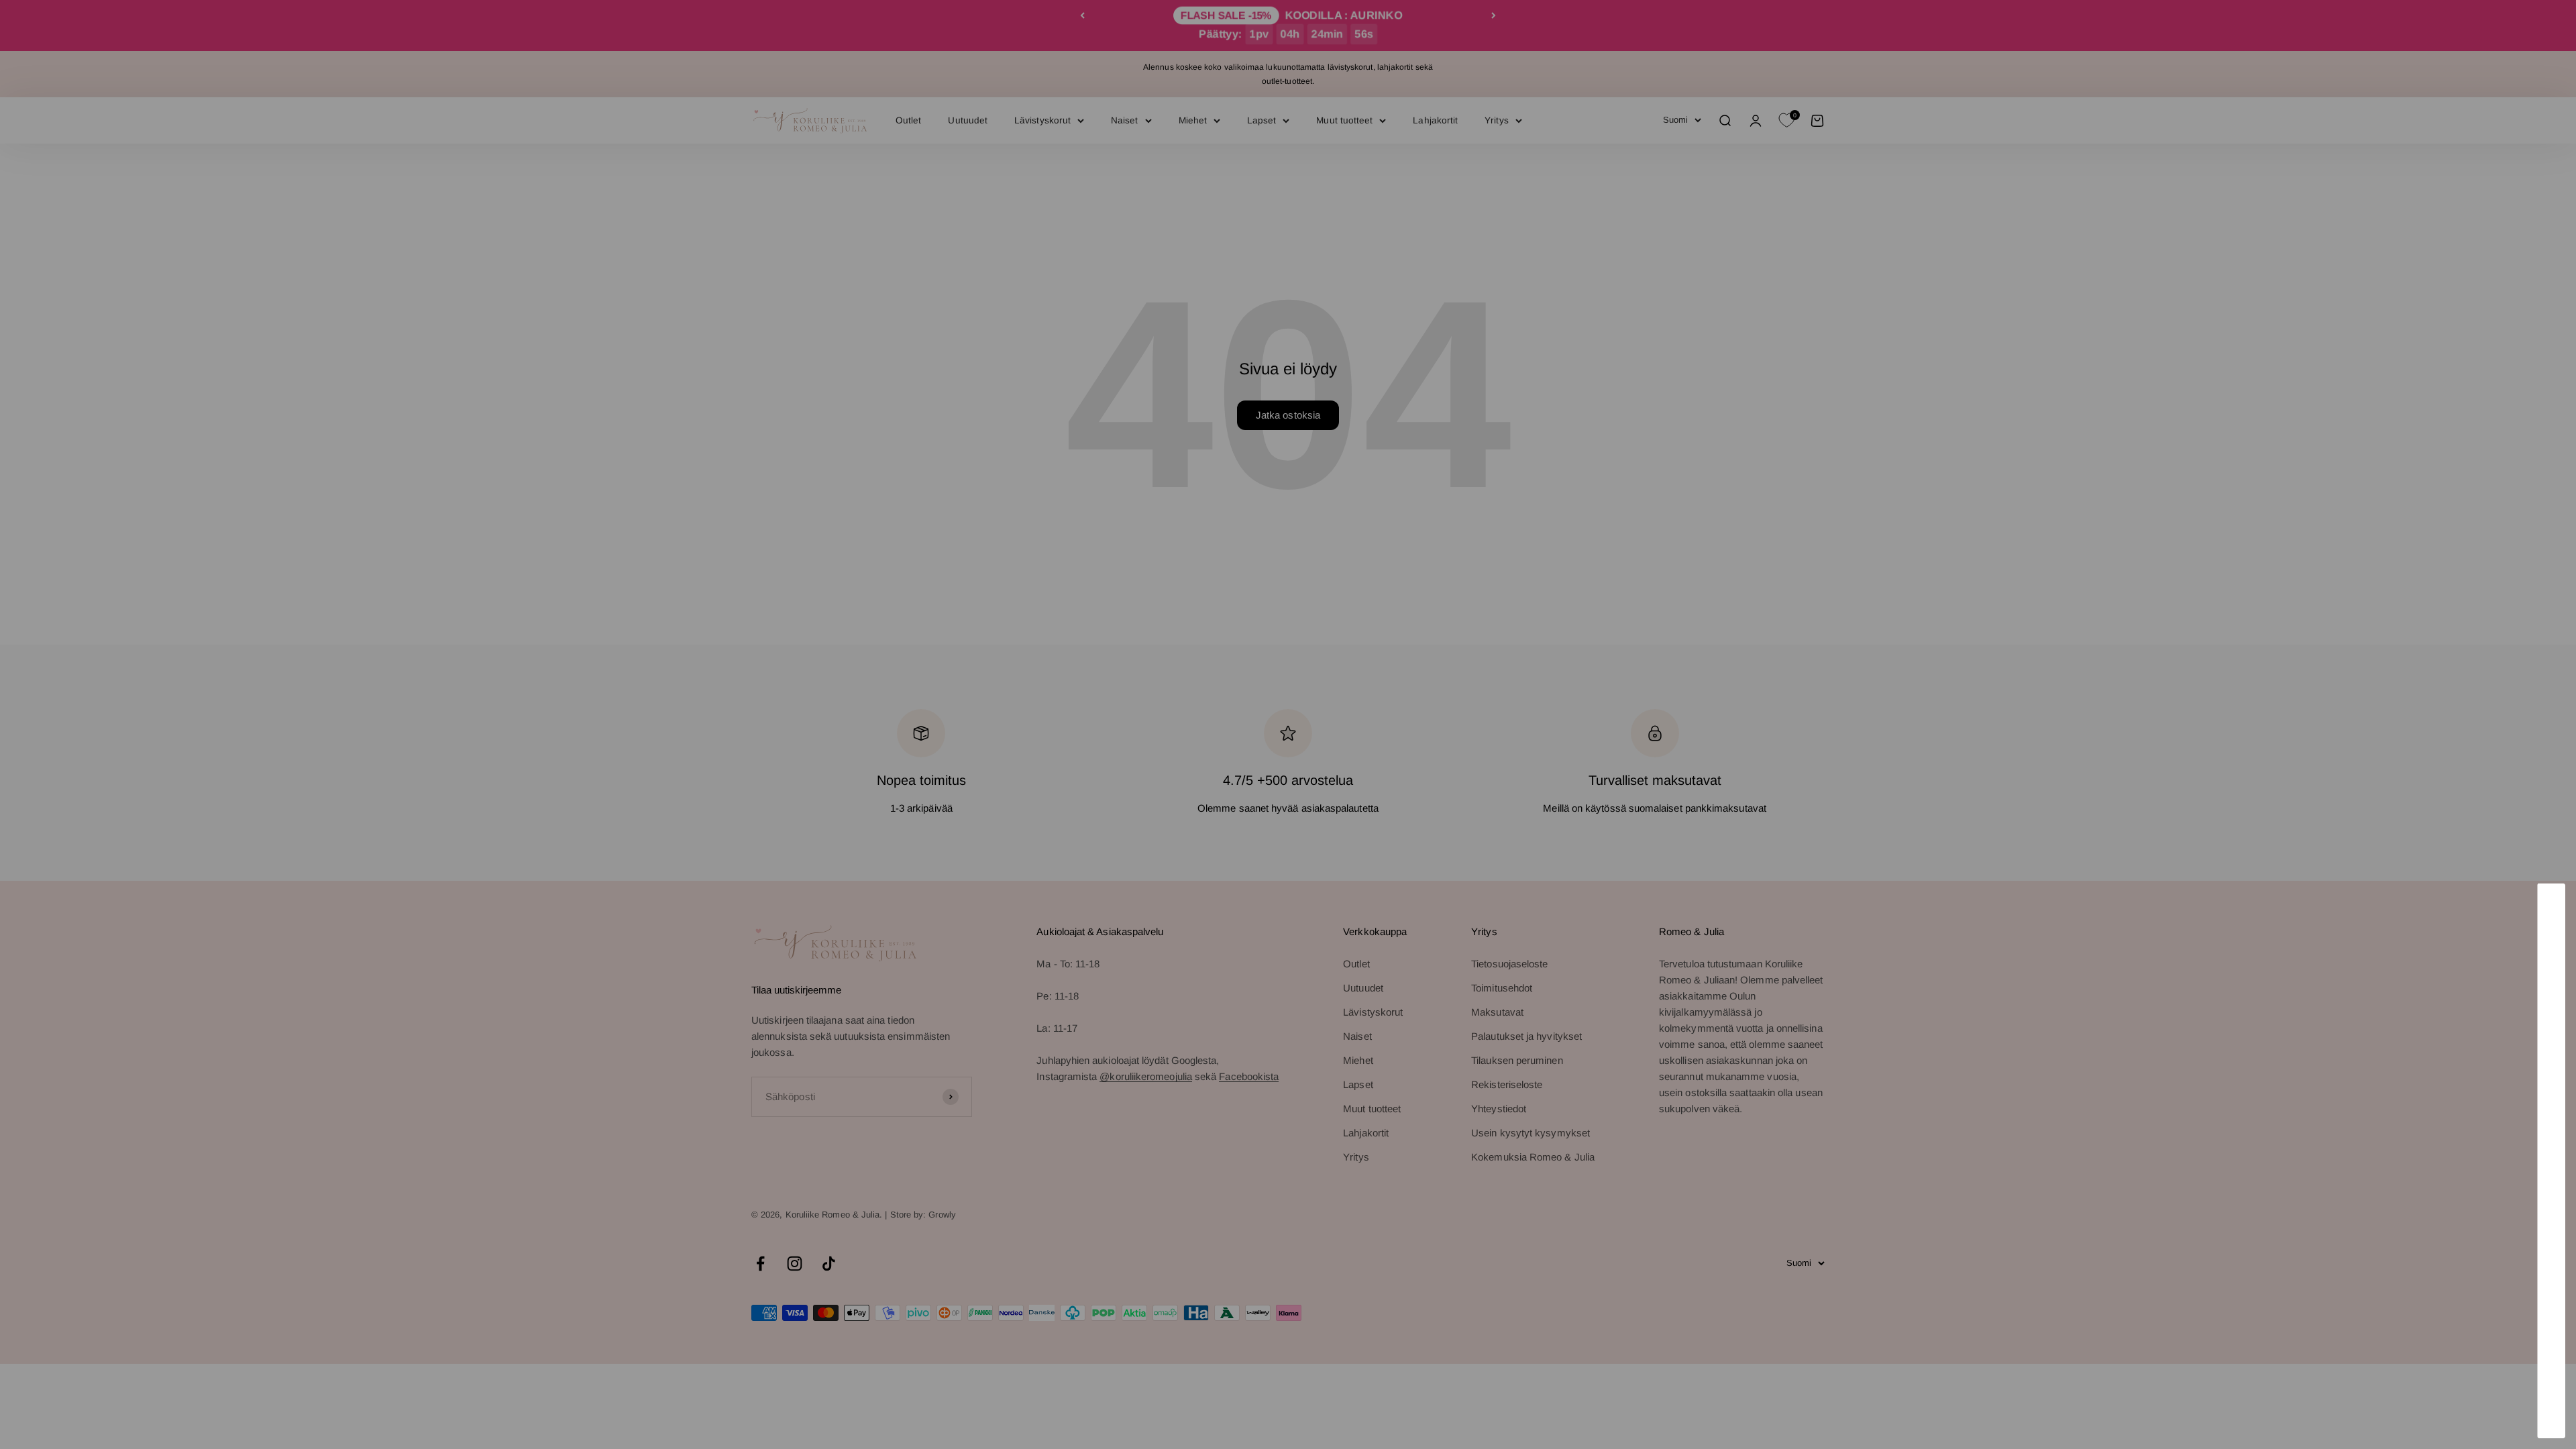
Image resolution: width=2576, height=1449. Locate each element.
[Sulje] (2537, 911)
